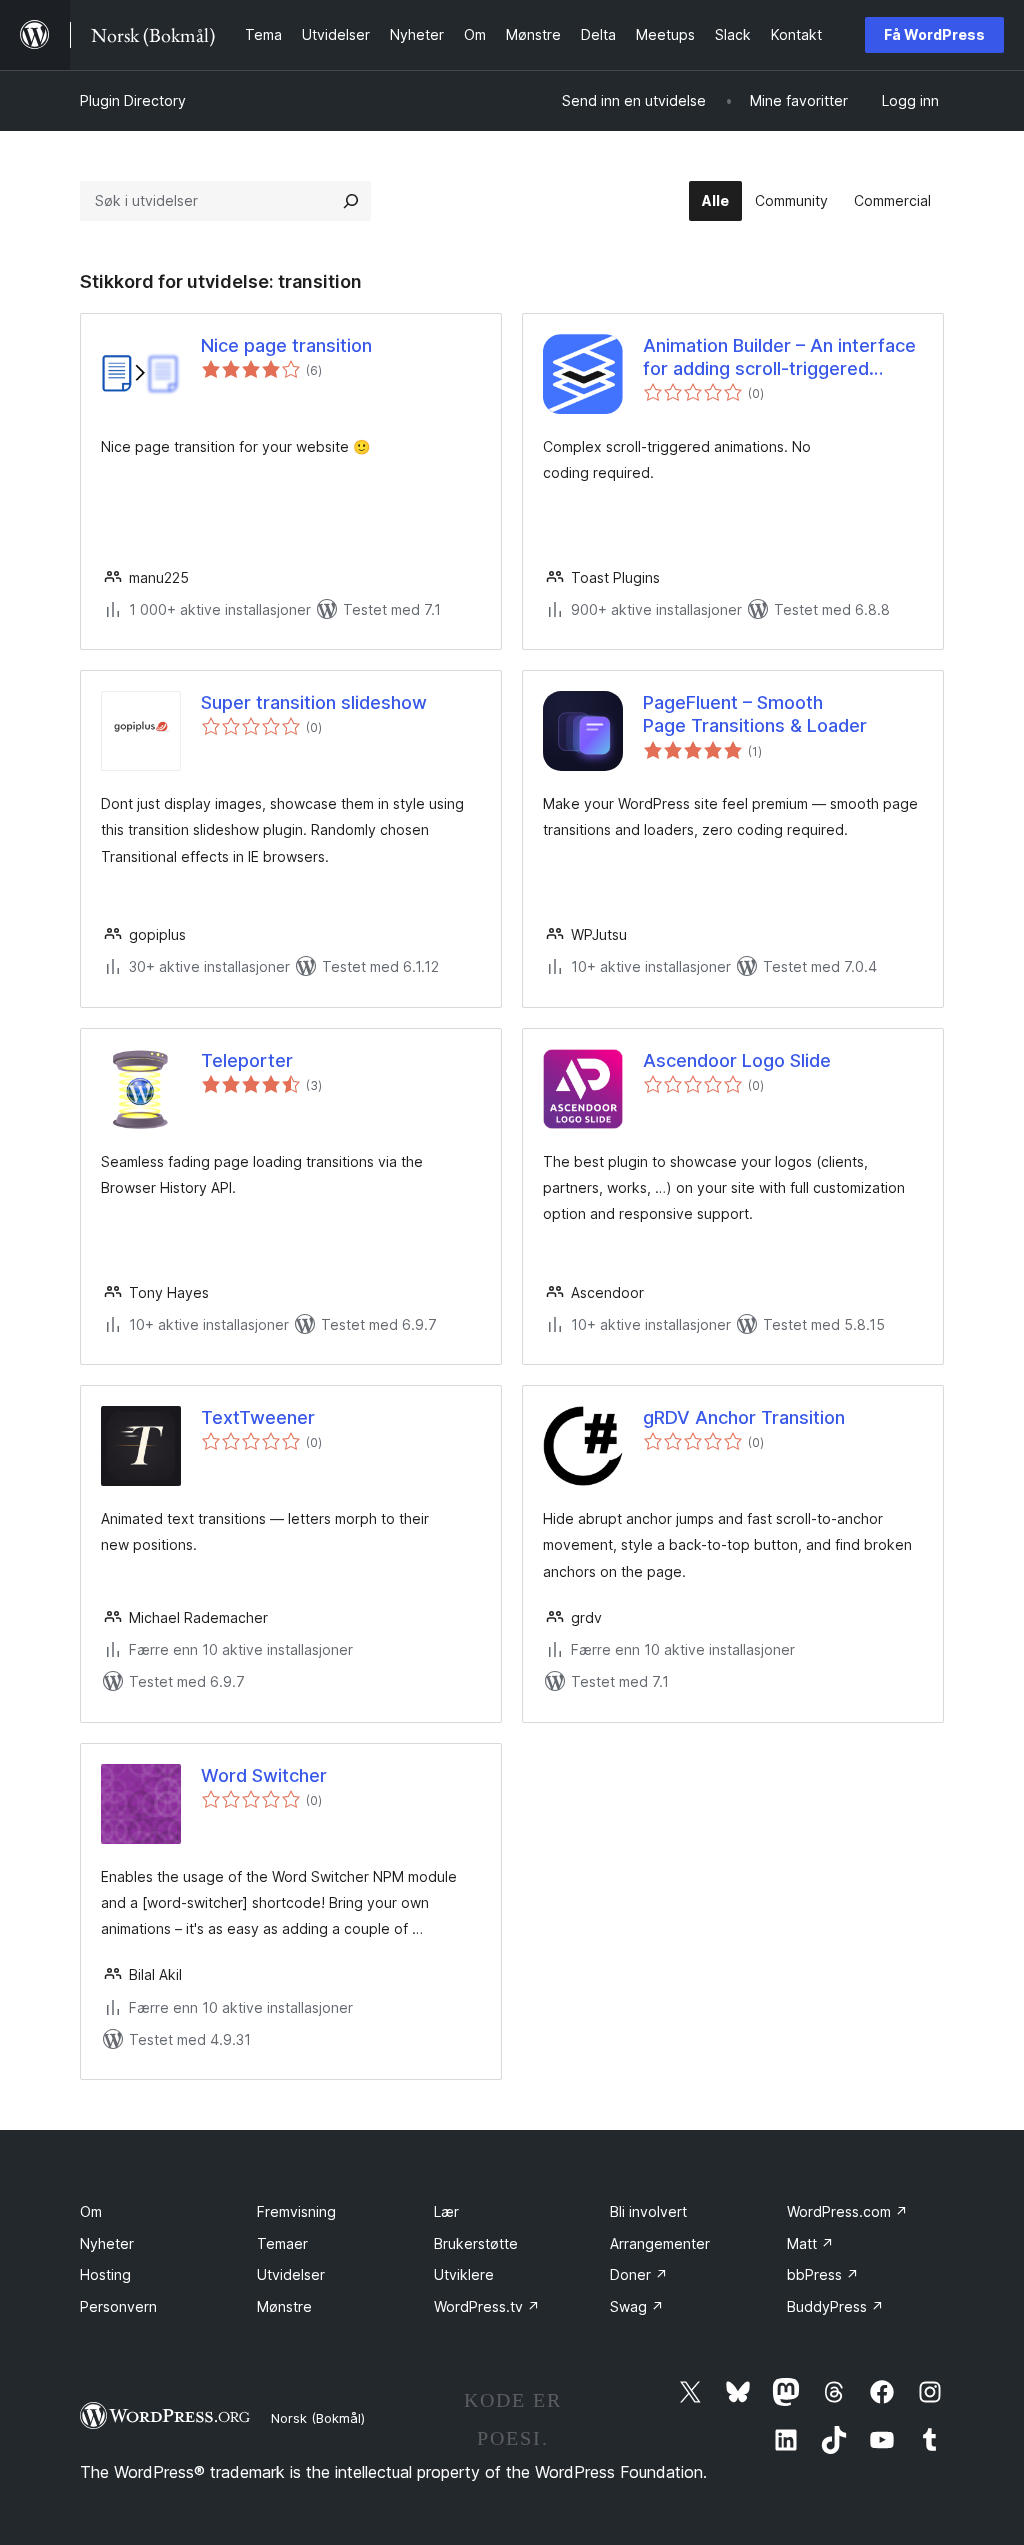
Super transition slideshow (314, 702)
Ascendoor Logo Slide (737, 1060)
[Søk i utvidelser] (351, 201)
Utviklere (464, 2274)
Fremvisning (296, 2211)
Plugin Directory (133, 100)
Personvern (118, 2306)
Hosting (105, 2274)
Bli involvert (648, 2211)
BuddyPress (835, 2306)
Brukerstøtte (476, 2243)
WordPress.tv (487, 2306)
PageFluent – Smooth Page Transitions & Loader (755, 714)
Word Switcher (264, 1775)
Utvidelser (291, 2274)
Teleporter (247, 1060)
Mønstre (284, 2306)
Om (91, 2211)
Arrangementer (660, 2243)
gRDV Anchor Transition (744, 1417)
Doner (639, 2274)
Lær (446, 2211)
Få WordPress (934, 34)
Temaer (282, 2243)
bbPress (823, 2274)
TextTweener (258, 1417)
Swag (637, 2306)
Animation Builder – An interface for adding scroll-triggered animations (779, 358)
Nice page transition (286, 345)
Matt (810, 2243)
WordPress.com (847, 2211)
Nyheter (107, 2243)
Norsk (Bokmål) (318, 2418)
